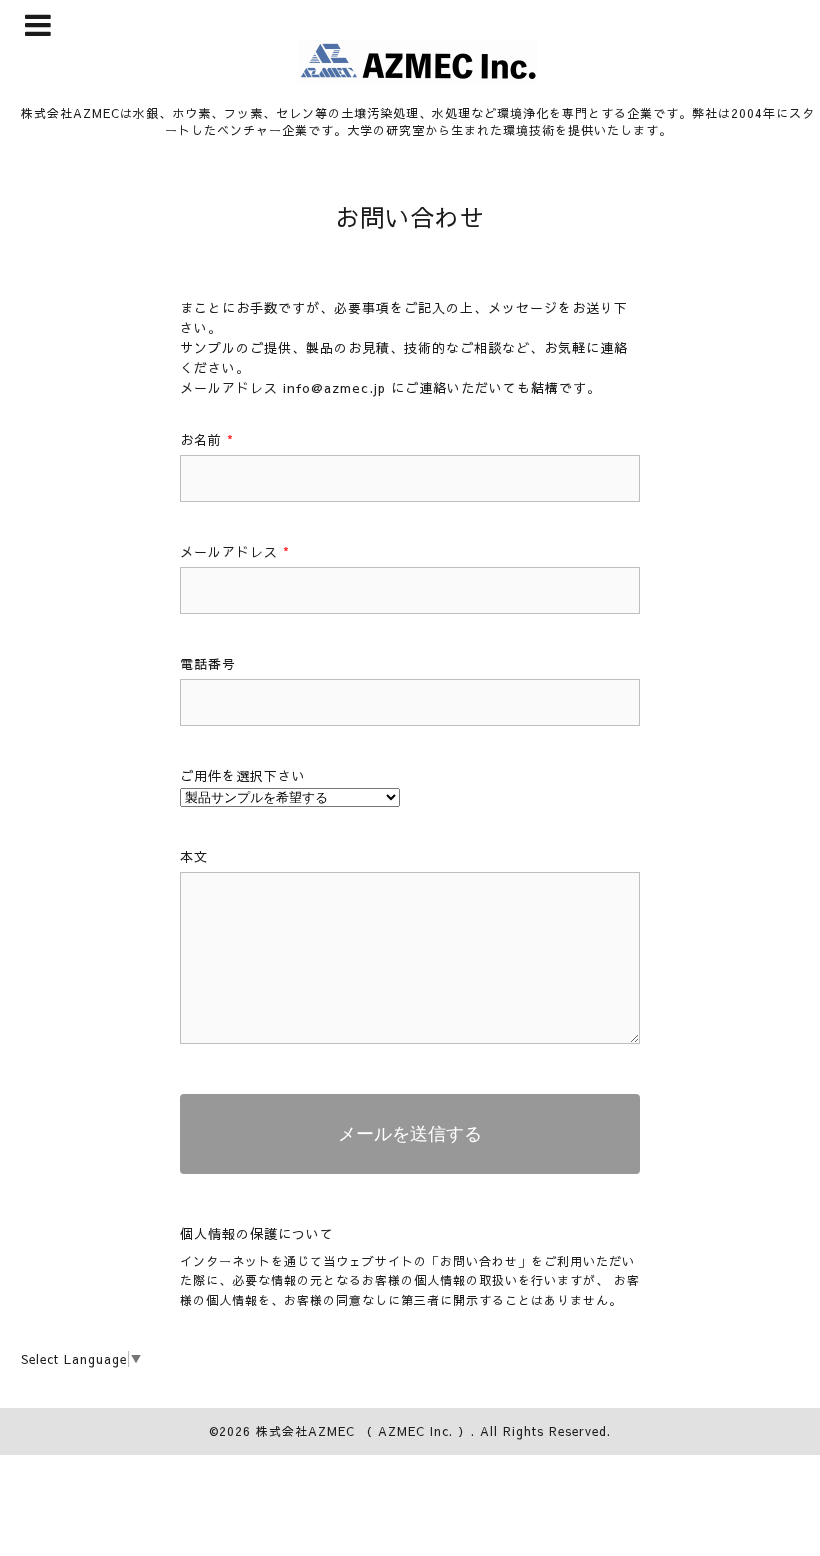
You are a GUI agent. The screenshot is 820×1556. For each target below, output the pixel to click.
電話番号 (208, 664)
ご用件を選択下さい (243, 776)
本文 (194, 857)
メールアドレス (235, 552)
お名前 (207, 440)
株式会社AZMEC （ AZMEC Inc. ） (363, 1431)
